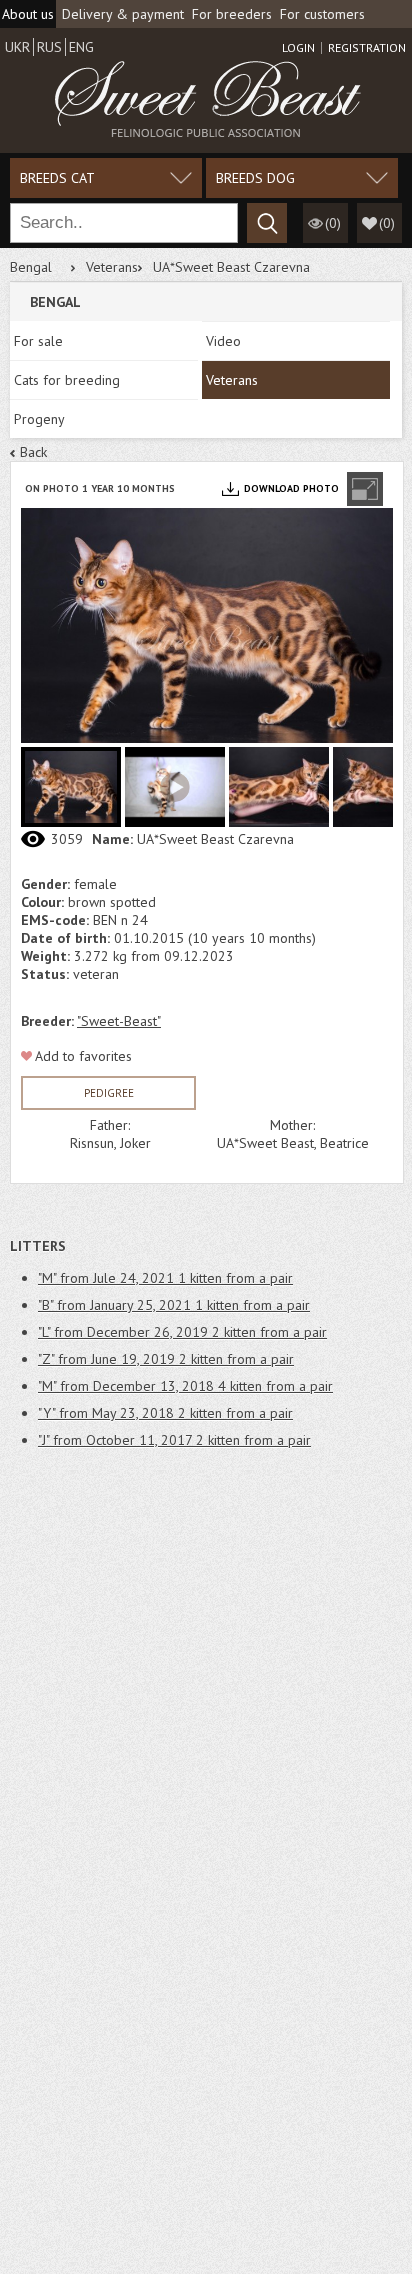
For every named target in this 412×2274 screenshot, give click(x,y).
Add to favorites (83, 1056)
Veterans (112, 267)
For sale (38, 341)
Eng (81, 47)
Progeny (39, 419)
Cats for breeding (67, 380)
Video (223, 341)
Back (33, 452)
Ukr (17, 47)
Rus (49, 47)
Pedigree (109, 1093)
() (387, 223)
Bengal (31, 267)
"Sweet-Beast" (119, 1021)
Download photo (291, 488)
